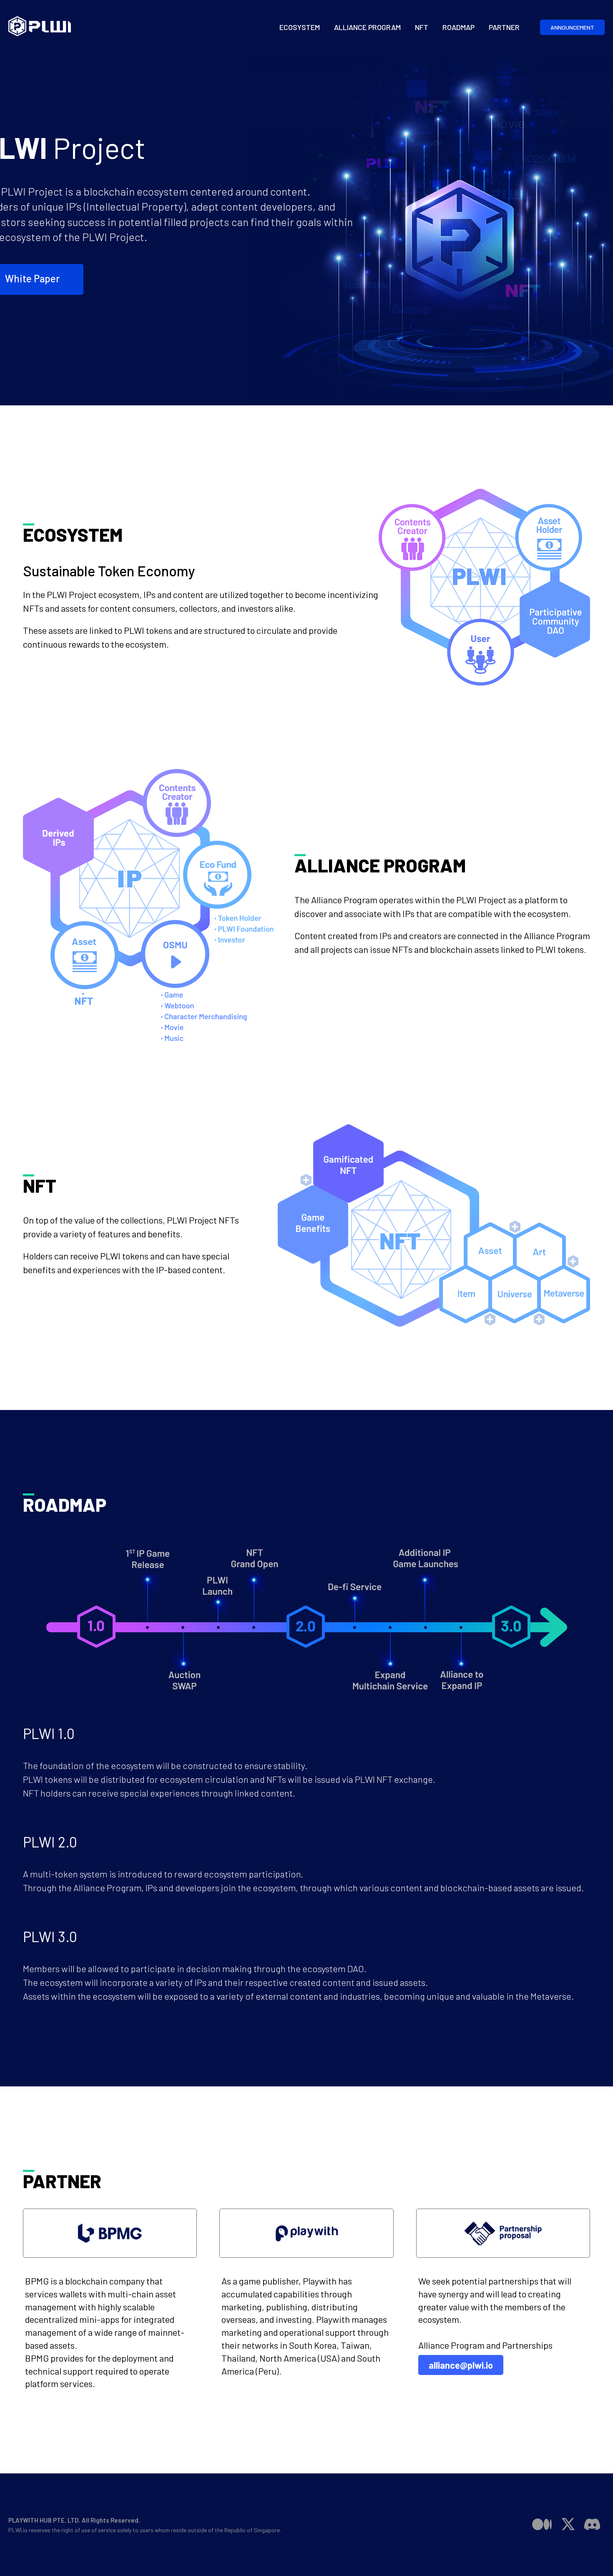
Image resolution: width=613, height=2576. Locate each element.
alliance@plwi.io (461, 2365)
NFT (422, 27)
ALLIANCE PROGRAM (367, 27)
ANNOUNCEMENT (572, 27)
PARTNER (504, 27)
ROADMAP (458, 27)
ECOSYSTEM (300, 27)
